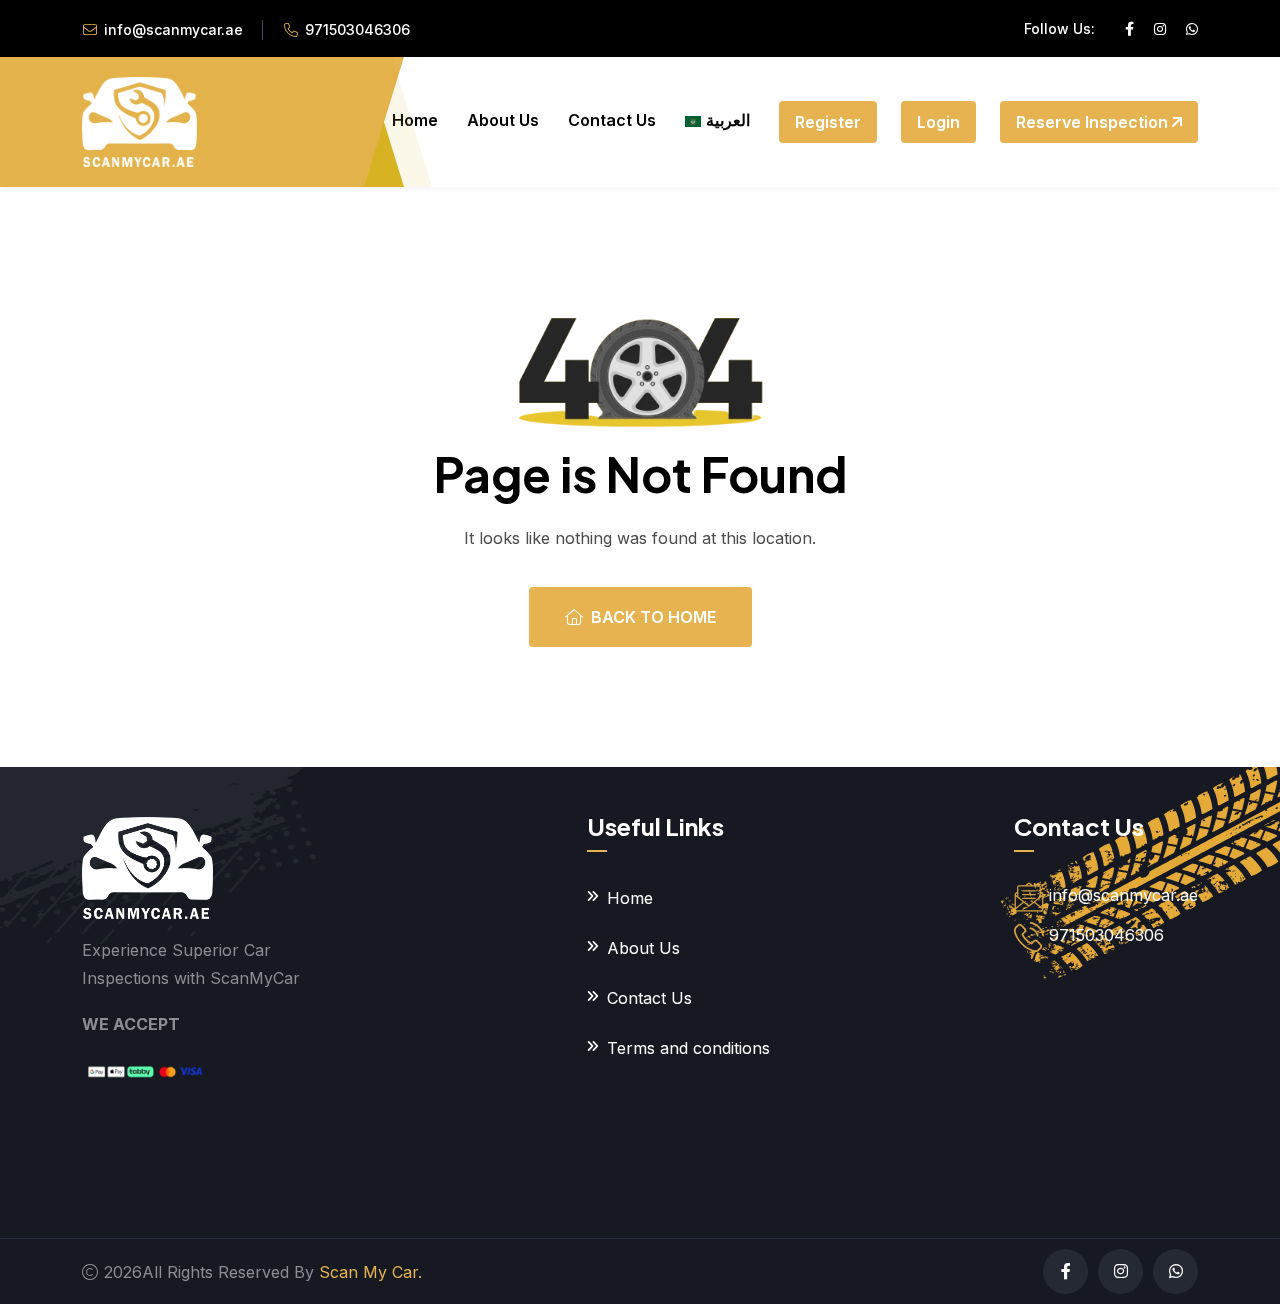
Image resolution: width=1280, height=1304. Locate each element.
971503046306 (357, 29)
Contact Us (612, 120)
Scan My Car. (370, 1272)
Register (828, 122)
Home (415, 120)
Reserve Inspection (1094, 122)
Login (938, 122)
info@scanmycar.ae (173, 29)
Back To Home (653, 617)
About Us (503, 120)
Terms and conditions (688, 1048)
